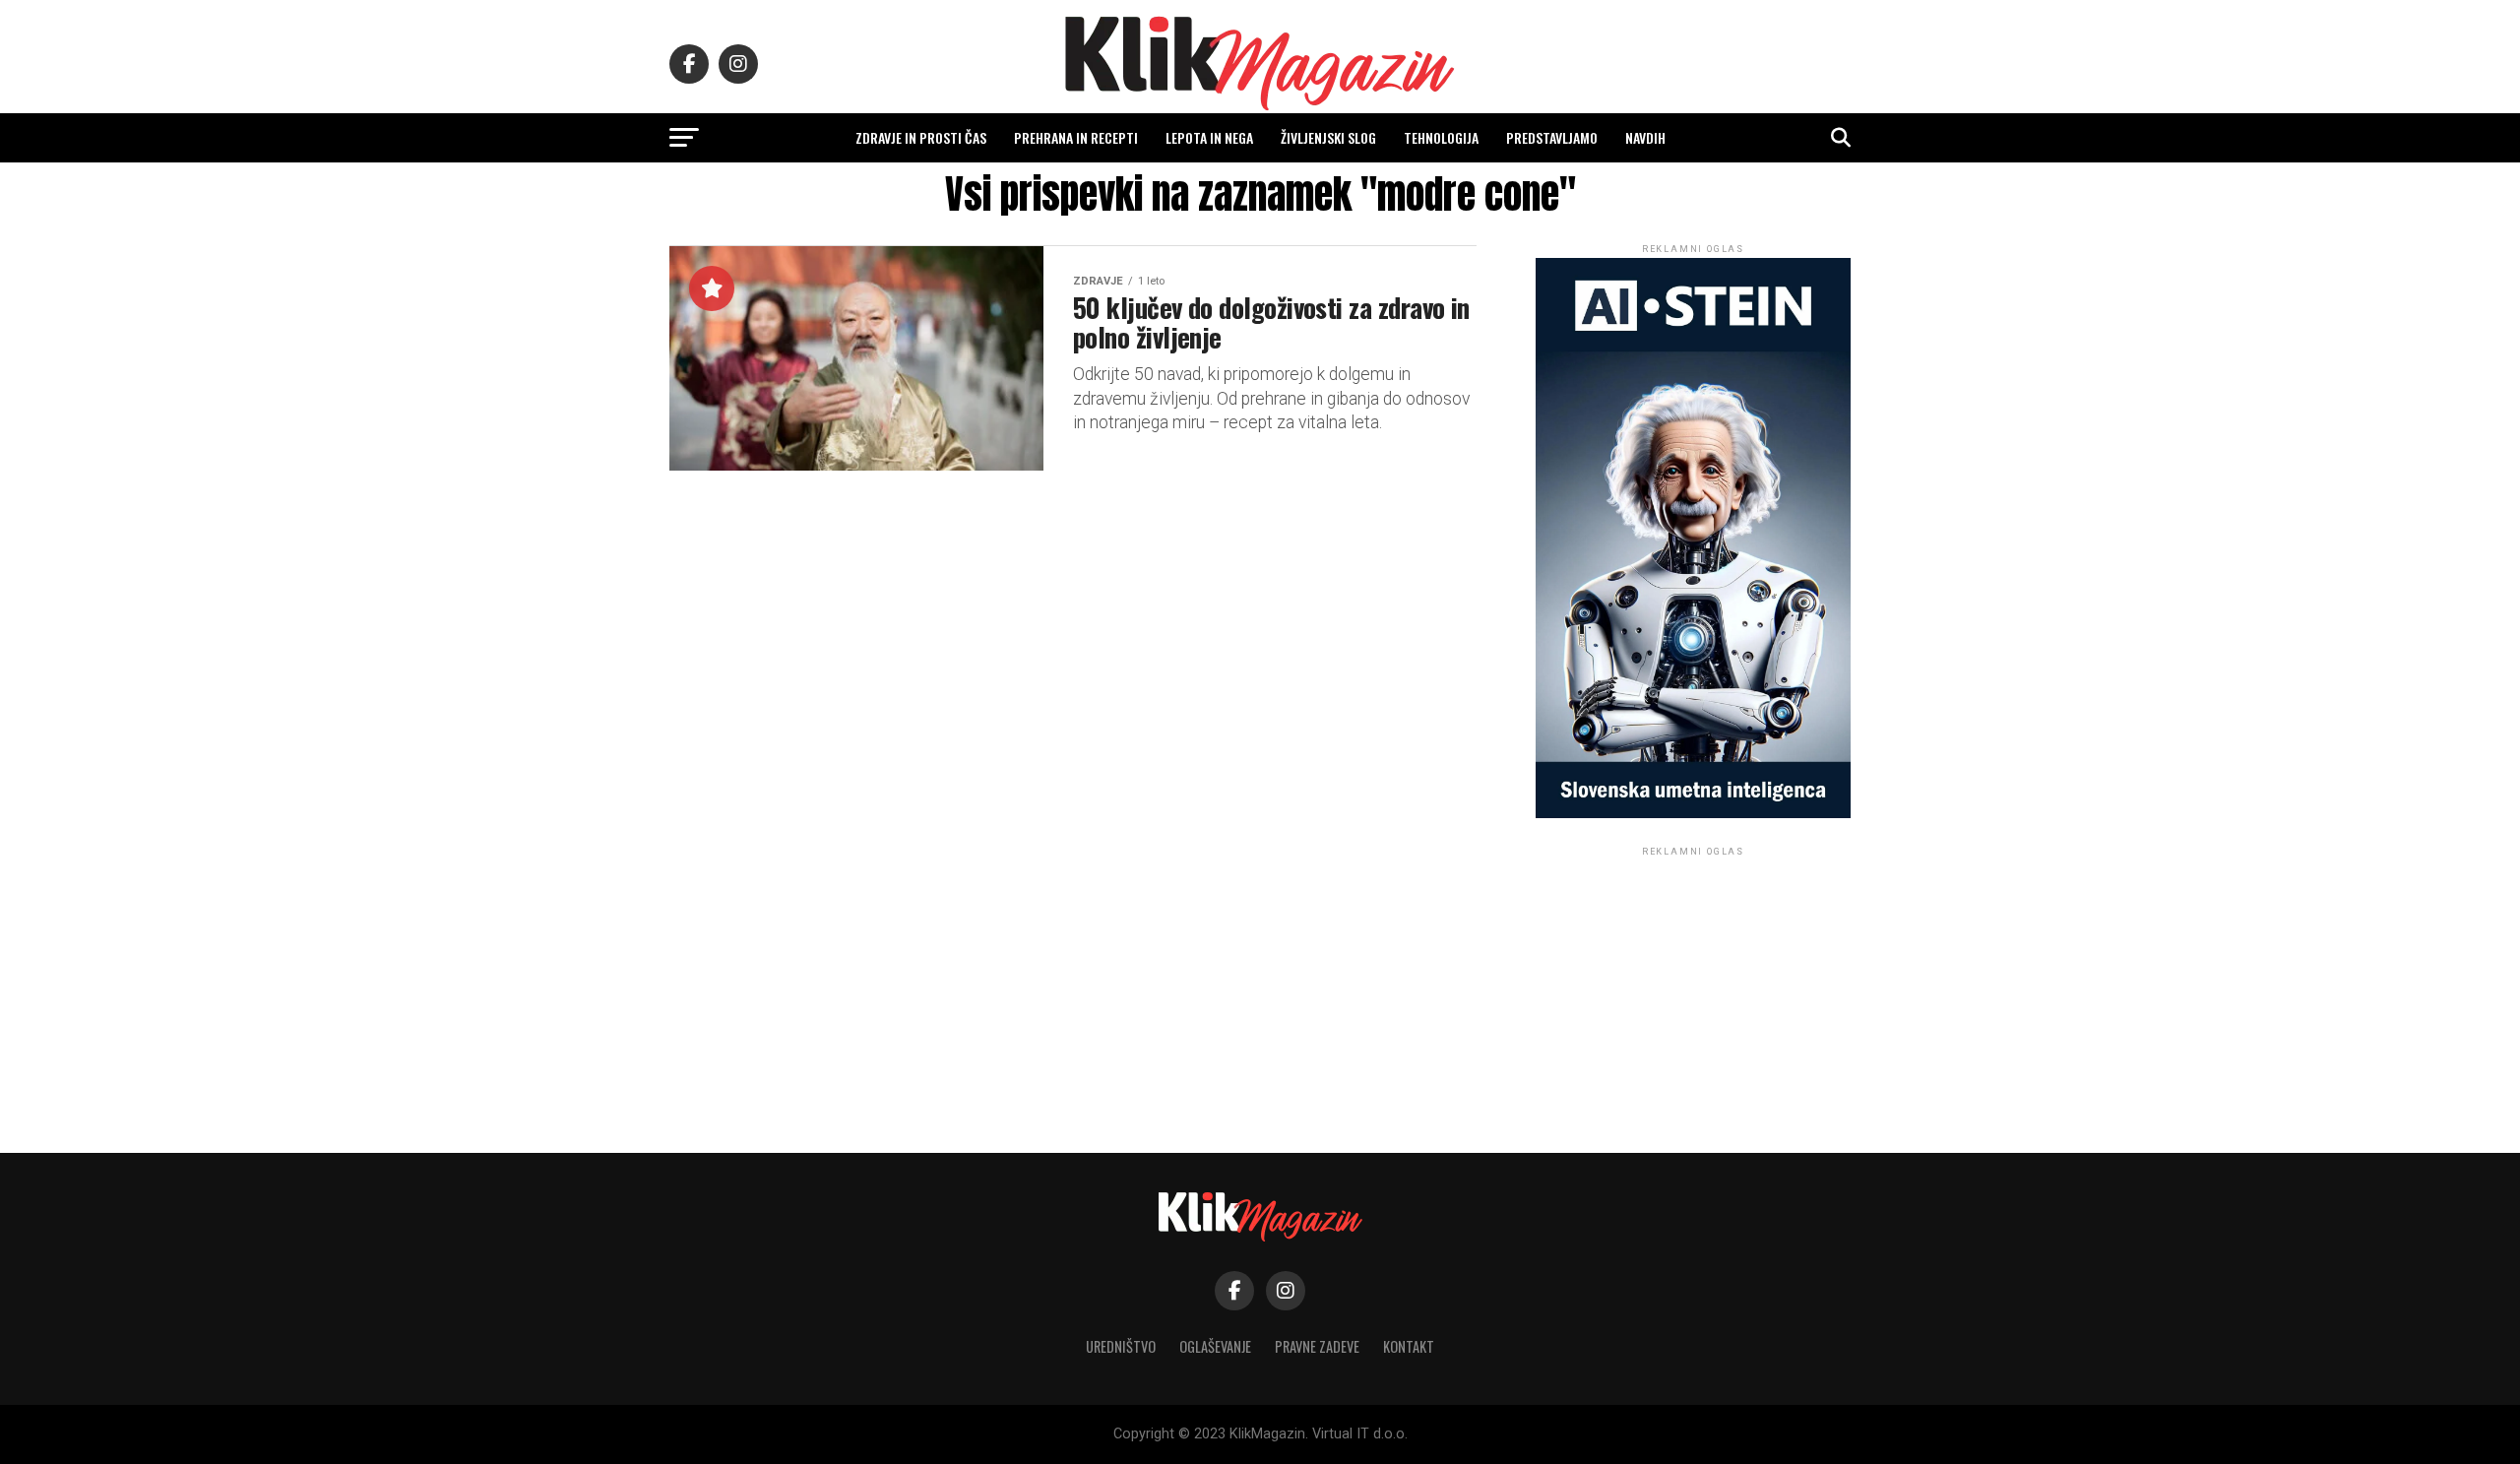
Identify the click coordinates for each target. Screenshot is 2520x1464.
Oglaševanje (1215, 1346)
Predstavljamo (1552, 137)
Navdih (1645, 137)
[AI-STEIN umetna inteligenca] (1693, 814)
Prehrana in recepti (1076, 137)
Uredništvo (1121, 1346)
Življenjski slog (1328, 137)
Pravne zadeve (1317, 1346)
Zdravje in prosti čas (921, 137)
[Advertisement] (1693, 984)
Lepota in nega (1209, 137)
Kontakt (1409, 1346)
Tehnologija (1441, 137)
